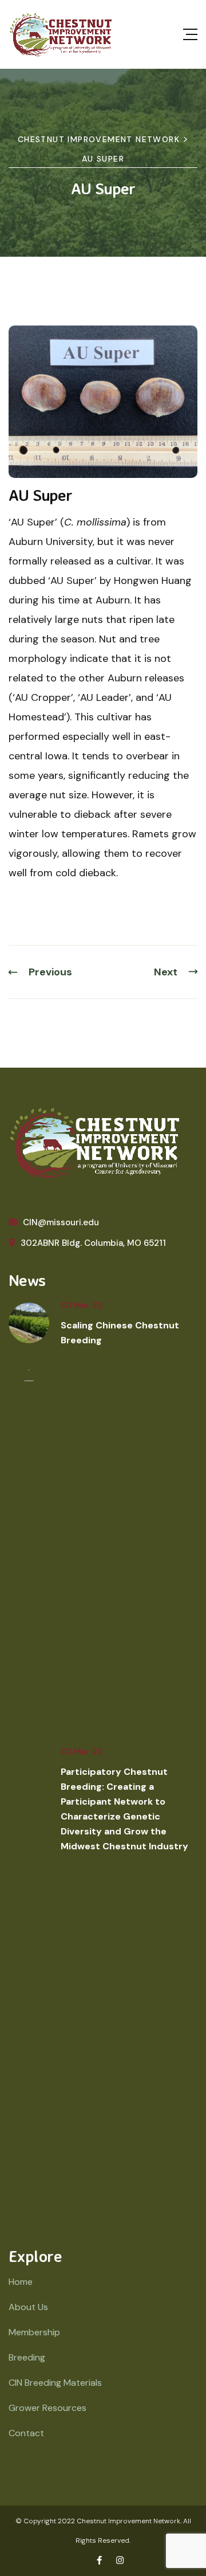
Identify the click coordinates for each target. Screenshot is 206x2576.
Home (21, 2282)
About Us (28, 2307)
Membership (34, 2332)
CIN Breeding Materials (55, 2383)
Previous (50, 972)
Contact (26, 2433)
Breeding (27, 2357)
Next (166, 972)
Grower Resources (47, 2408)
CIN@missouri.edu (61, 1222)
